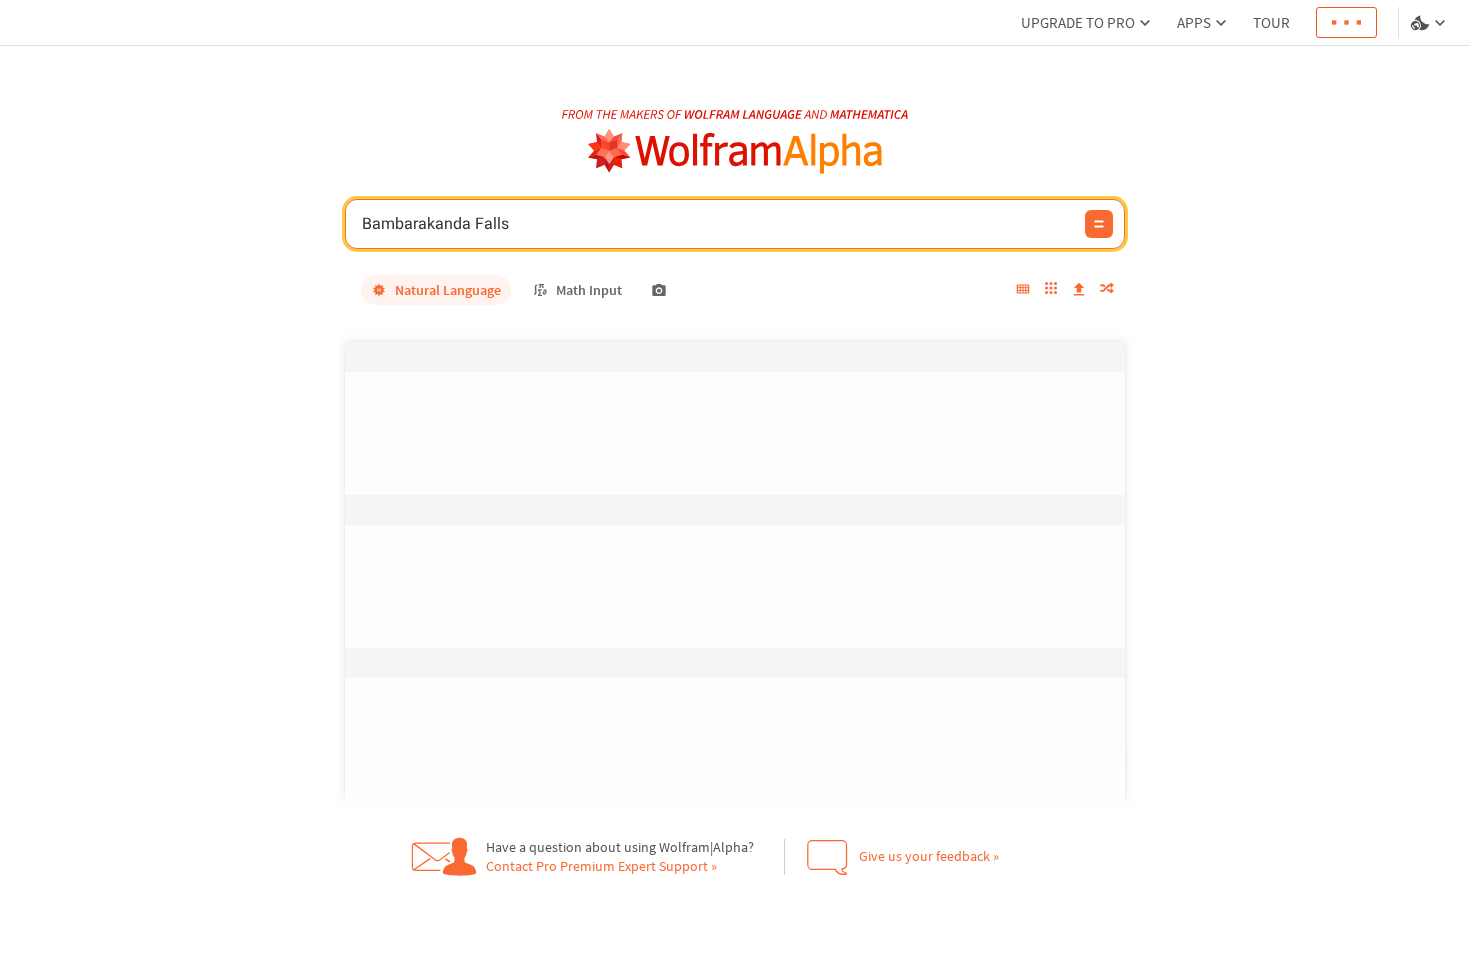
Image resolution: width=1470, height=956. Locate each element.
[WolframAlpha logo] (735, 151)
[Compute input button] (1099, 224)
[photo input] (659, 290)
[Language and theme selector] (1430, 23)
